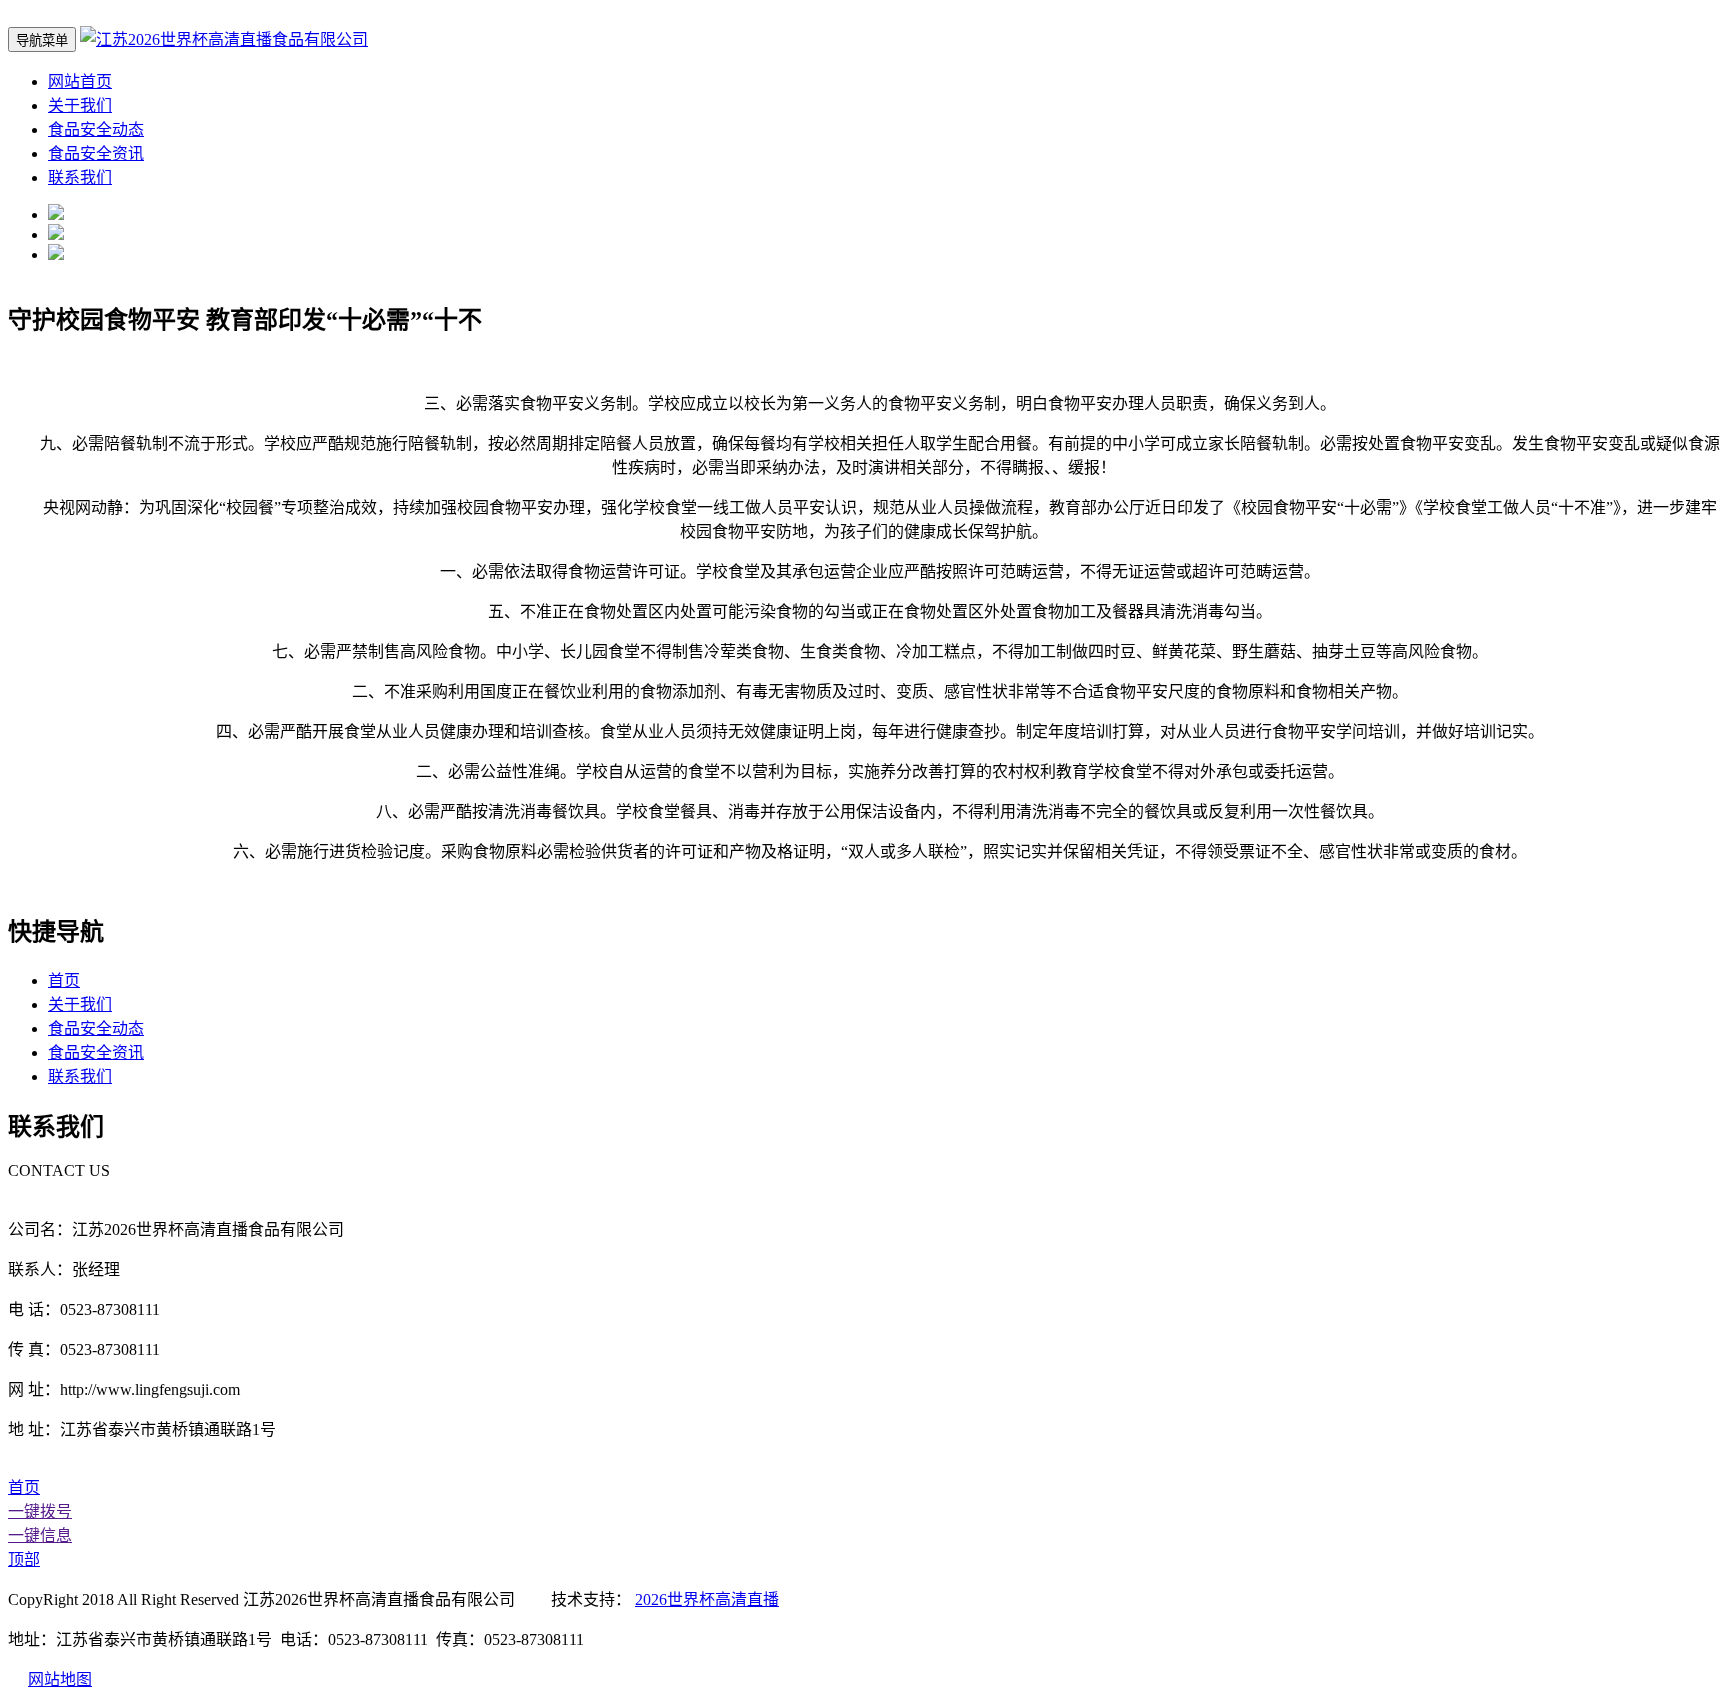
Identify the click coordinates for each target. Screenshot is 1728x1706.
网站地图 (60, 1679)
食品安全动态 (96, 129)
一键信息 (40, 1535)
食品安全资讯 (96, 153)
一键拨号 (40, 1511)
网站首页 (80, 81)
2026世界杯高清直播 (707, 1599)
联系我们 (80, 177)
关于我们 (80, 105)
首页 (64, 980)
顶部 (24, 1559)
